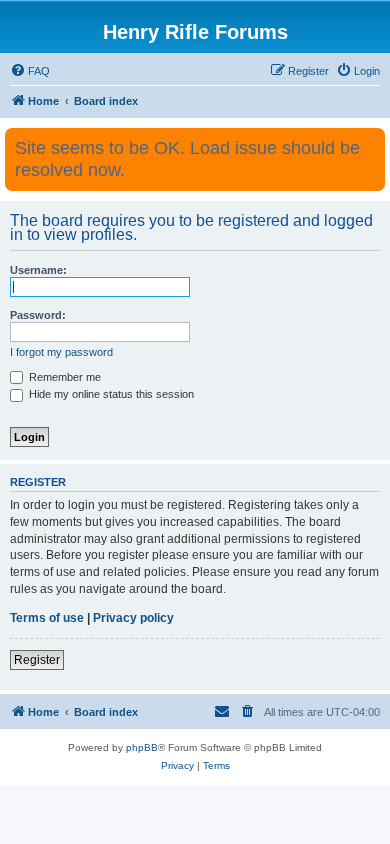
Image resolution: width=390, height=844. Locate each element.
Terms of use (47, 618)
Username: (38, 270)
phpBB (142, 747)
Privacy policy (133, 618)
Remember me (63, 377)
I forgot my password (61, 352)
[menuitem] (30, 71)
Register (37, 660)
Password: (38, 315)
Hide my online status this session (110, 394)
